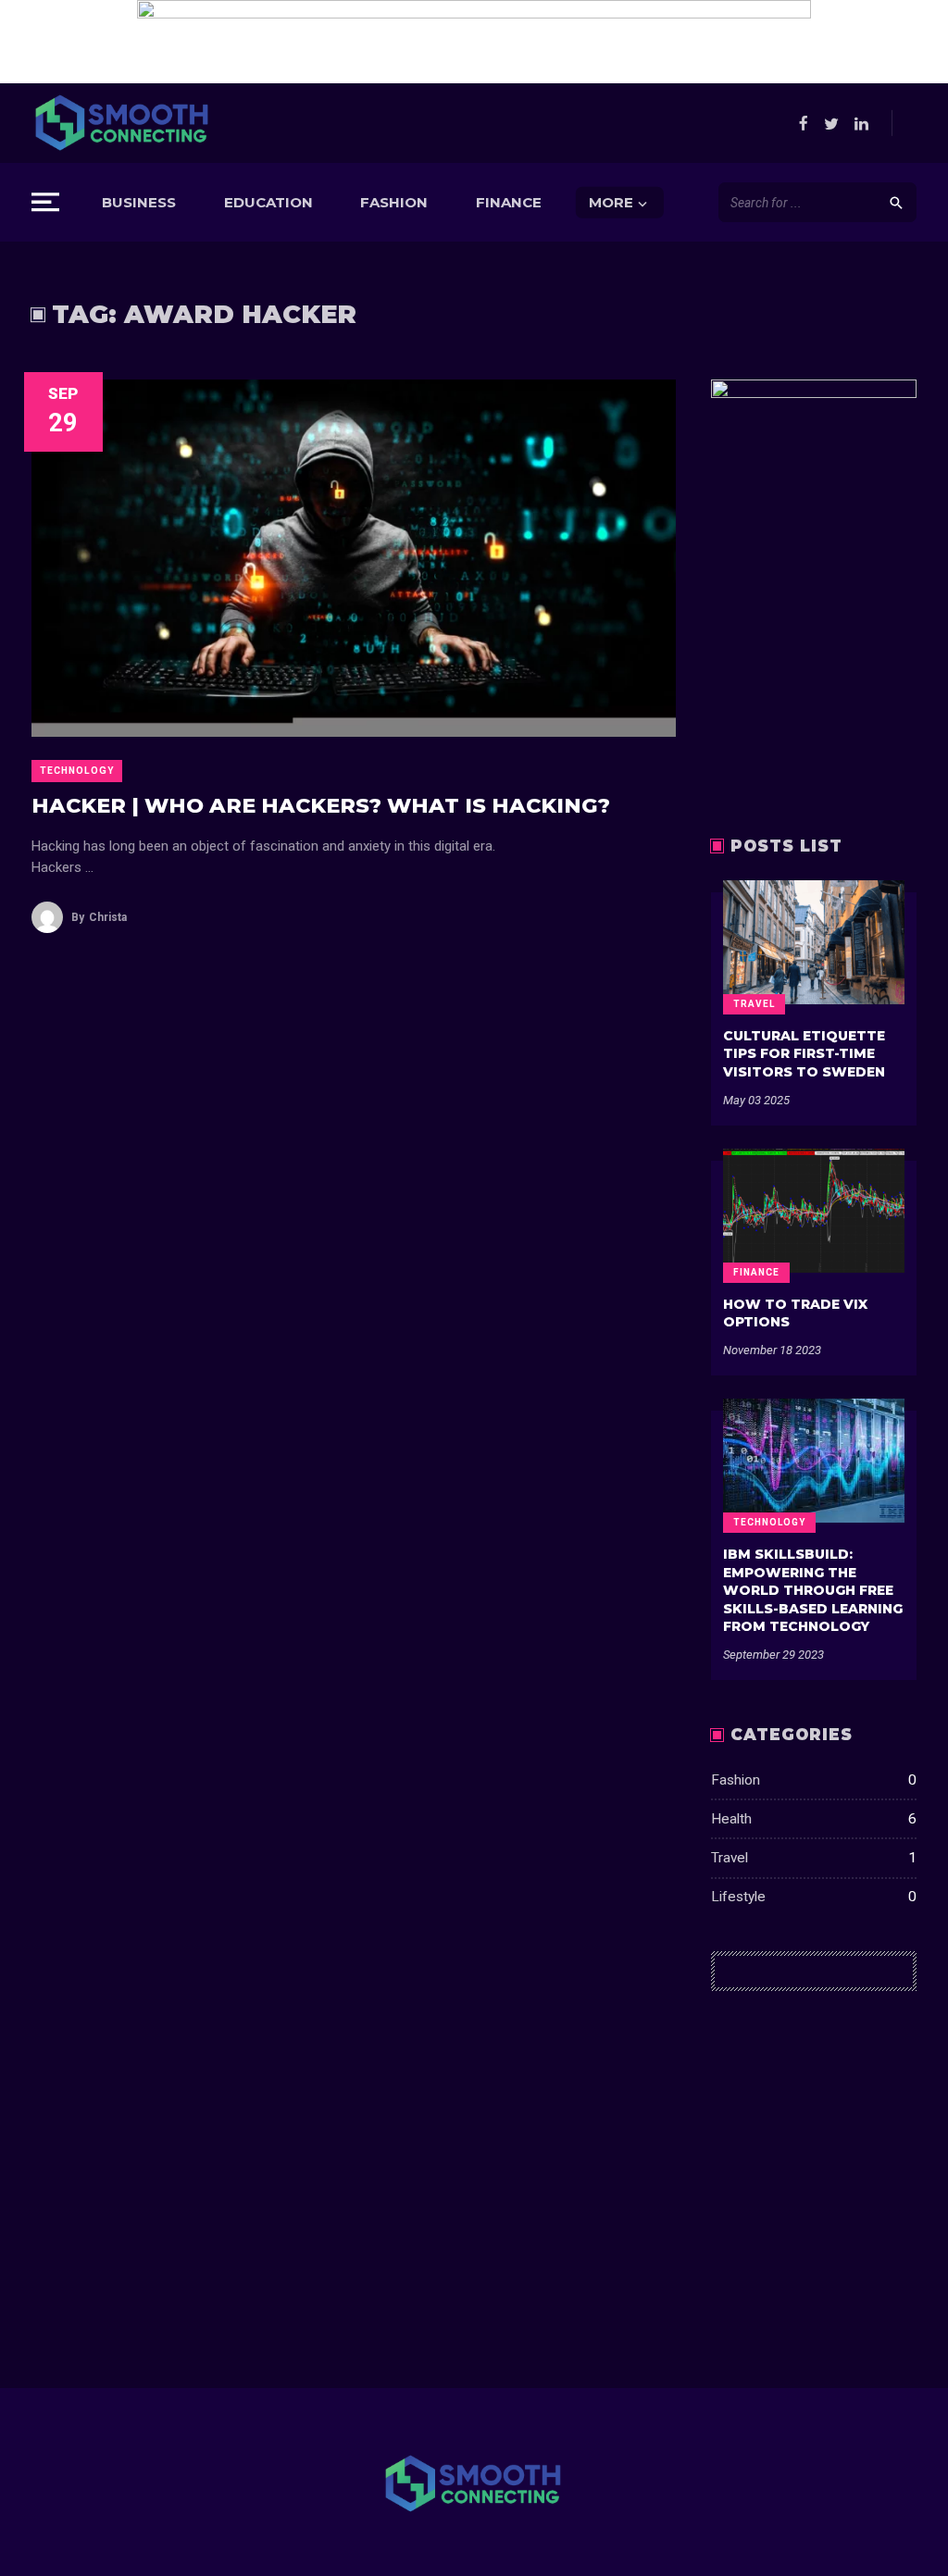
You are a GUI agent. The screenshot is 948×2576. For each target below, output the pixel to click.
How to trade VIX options (795, 1313)
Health (814, 1819)
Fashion (394, 202)
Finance (509, 202)
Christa (99, 917)
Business (139, 202)
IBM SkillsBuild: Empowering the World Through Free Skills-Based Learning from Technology (813, 1590)
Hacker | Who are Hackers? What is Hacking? (321, 805)
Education (268, 202)
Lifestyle (814, 1897)
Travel (754, 1004)
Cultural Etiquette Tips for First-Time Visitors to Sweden (804, 1054)
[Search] (896, 202)
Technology (77, 771)
